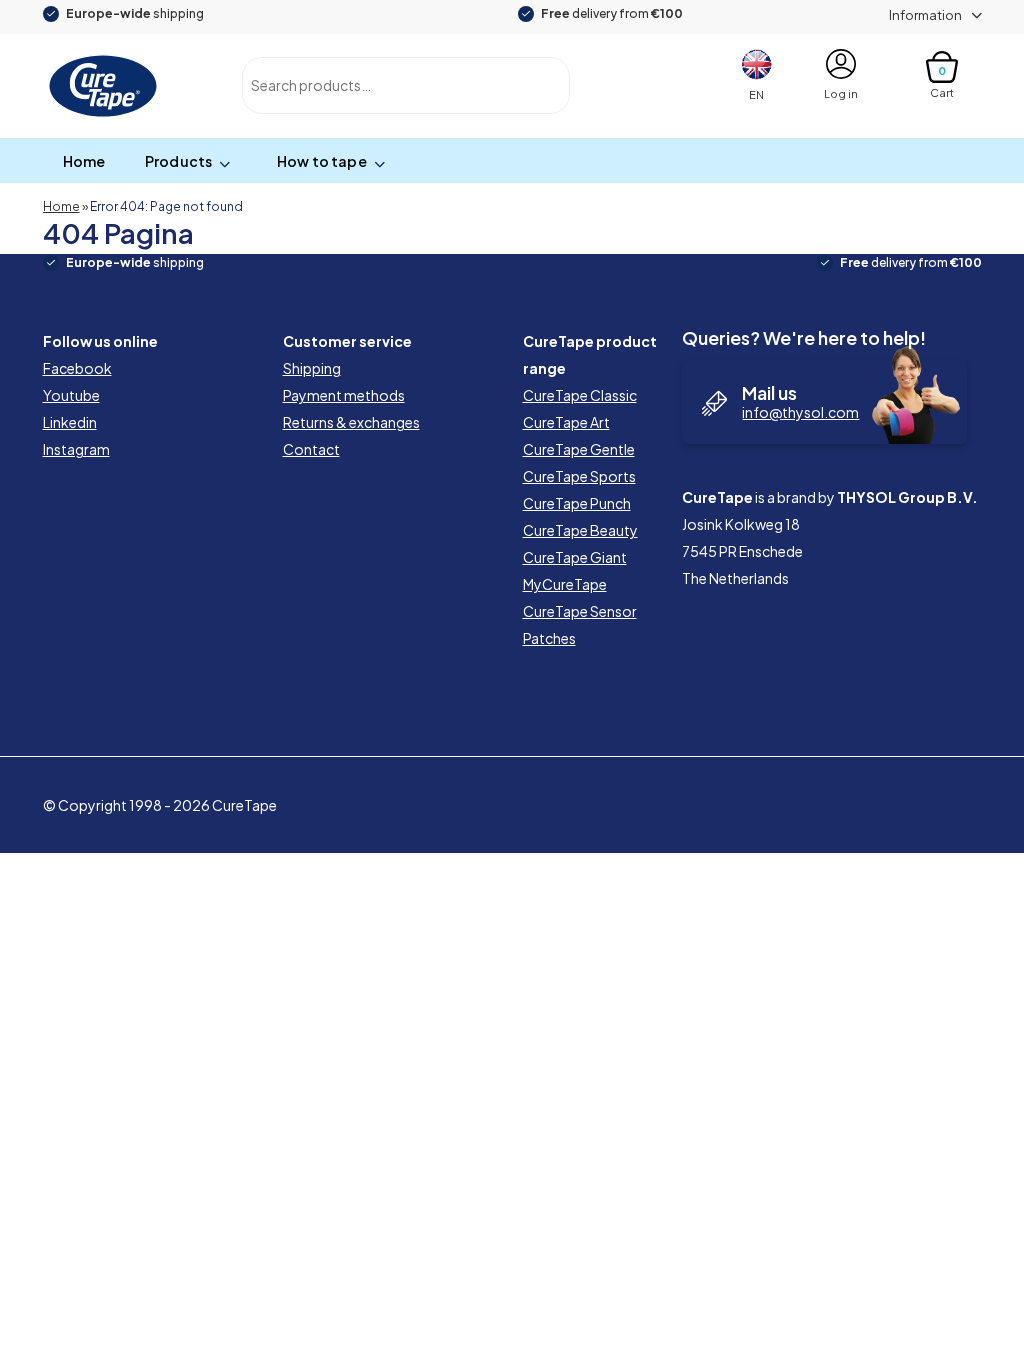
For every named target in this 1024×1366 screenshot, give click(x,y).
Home (84, 161)
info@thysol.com (800, 412)
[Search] (532, 85)
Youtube (71, 395)
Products (178, 161)
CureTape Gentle (579, 449)
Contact (311, 449)
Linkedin (70, 422)
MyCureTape (565, 584)
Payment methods (344, 395)
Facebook (77, 368)
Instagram (76, 449)
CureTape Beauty (580, 530)
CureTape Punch (577, 503)
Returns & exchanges (351, 422)
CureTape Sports (579, 476)
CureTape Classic (580, 395)
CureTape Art (566, 422)
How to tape (322, 161)
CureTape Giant (575, 557)
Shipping (312, 368)
